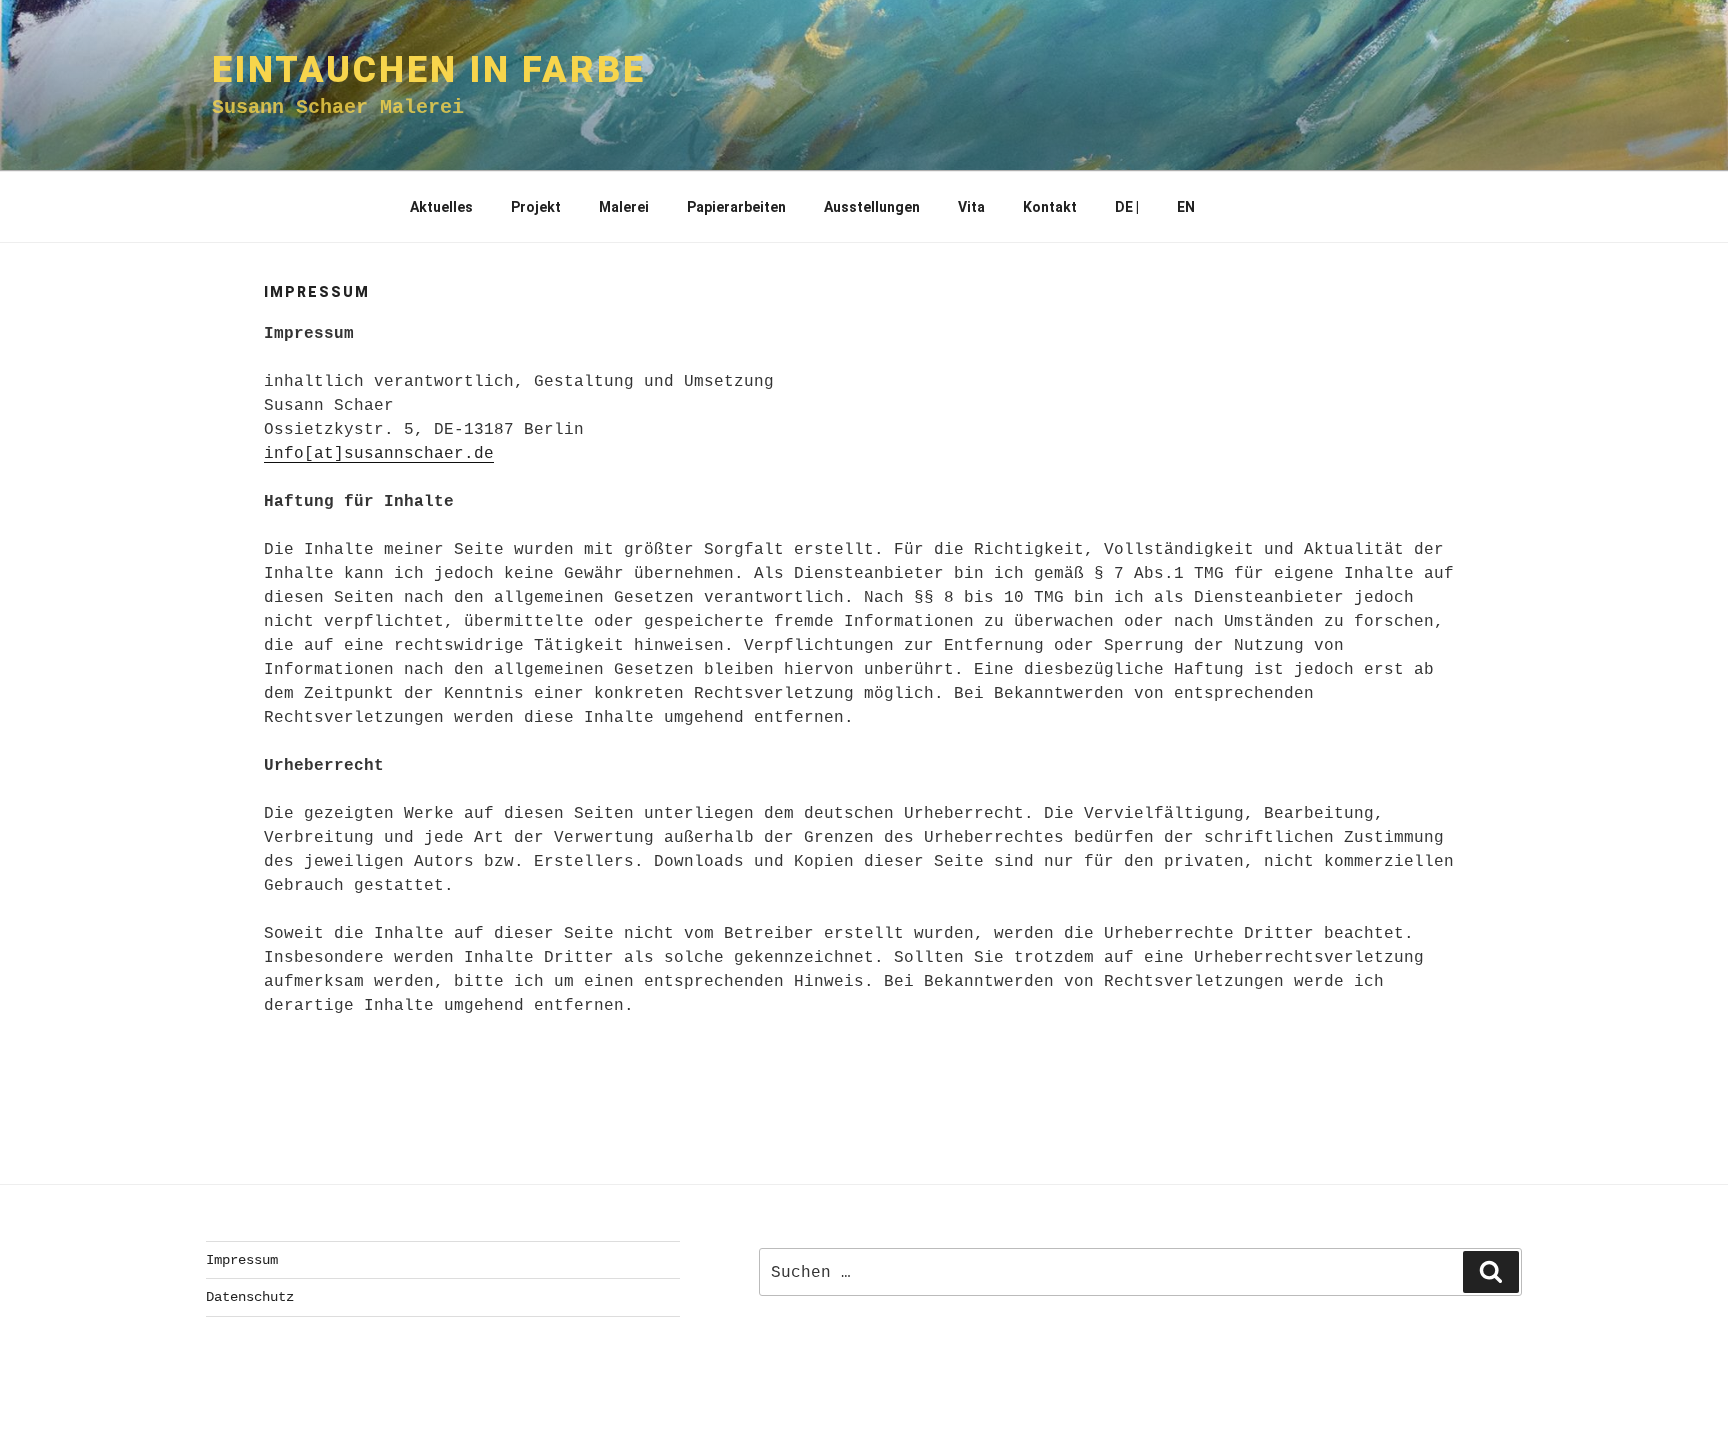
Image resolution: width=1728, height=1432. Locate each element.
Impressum (242, 1260)
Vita (971, 207)
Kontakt (1050, 207)
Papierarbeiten (736, 207)
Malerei (624, 207)
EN (1186, 207)
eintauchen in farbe (429, 70)
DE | (1127, 207)
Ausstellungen (872, 207)
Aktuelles (441, 207)
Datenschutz (250, 1297)
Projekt (536, 207)
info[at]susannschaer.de (379, 454)
